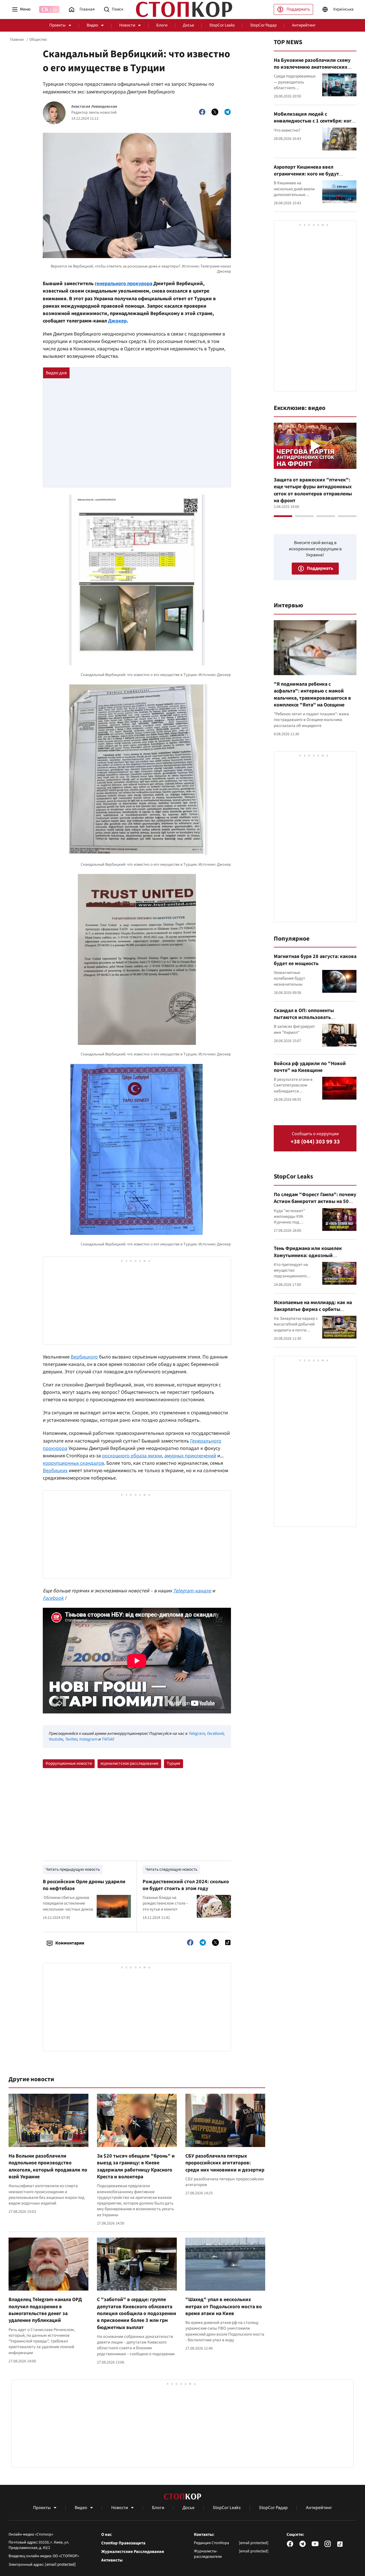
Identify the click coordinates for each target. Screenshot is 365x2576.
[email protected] (60, 2564)
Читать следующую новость (171, 1869)
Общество (38, 40)
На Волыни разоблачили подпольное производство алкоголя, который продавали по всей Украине (48, 2166)
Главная (17, 40)
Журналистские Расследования (133, 2552)
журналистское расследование (129, 1763)
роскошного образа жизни (132, 1456)
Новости (127, 25)
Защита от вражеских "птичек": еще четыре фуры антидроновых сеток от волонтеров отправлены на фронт (313, 490)
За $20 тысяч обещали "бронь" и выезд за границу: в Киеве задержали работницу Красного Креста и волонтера (136, 2166)
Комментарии (70, 1943)
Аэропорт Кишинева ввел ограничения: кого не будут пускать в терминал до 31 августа (313, 174)
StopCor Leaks (222, 25)
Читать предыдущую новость (73, 1869)
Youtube (56, 1739)
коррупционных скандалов (73, 1463)
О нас (107, 2535)
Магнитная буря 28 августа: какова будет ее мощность (315, 960)
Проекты (57, 25)
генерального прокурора (123, 284)
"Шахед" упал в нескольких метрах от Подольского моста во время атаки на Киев (224, 2307)
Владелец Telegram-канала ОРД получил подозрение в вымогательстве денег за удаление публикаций (45, 2310)
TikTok (107, 1739)
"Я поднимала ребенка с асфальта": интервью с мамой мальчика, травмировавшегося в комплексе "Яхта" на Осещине (312, 694)
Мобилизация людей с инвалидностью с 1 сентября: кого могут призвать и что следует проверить (314, 124)
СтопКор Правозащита (123, 2543)
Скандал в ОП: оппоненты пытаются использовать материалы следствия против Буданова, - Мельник (309, 1021)
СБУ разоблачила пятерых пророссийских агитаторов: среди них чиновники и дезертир (225, 2163)
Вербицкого (84, 1357)
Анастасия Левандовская (94, 107)
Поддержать (298, 9)
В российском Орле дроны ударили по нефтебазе (84, 1885)
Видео (92, 25)
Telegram (196, 1734)
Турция (174, 1763)
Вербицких (55, 1471)
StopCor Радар (263, 25)
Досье (188, 25)
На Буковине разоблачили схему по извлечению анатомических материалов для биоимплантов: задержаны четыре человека (312, 71)
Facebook (215, 1734)
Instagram (88, 1739)
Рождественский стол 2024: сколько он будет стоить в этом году (186, 1885)
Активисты (112, 2560)
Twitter (71, 1739)
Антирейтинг (304, 25)
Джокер (117, 321)
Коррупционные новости (69, 1763)
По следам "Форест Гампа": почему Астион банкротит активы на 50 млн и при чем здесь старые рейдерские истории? (315, 1205)
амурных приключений (190, 1456)
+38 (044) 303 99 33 (315, 1142)
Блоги (162, 25)
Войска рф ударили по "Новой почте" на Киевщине (310, 1067)
